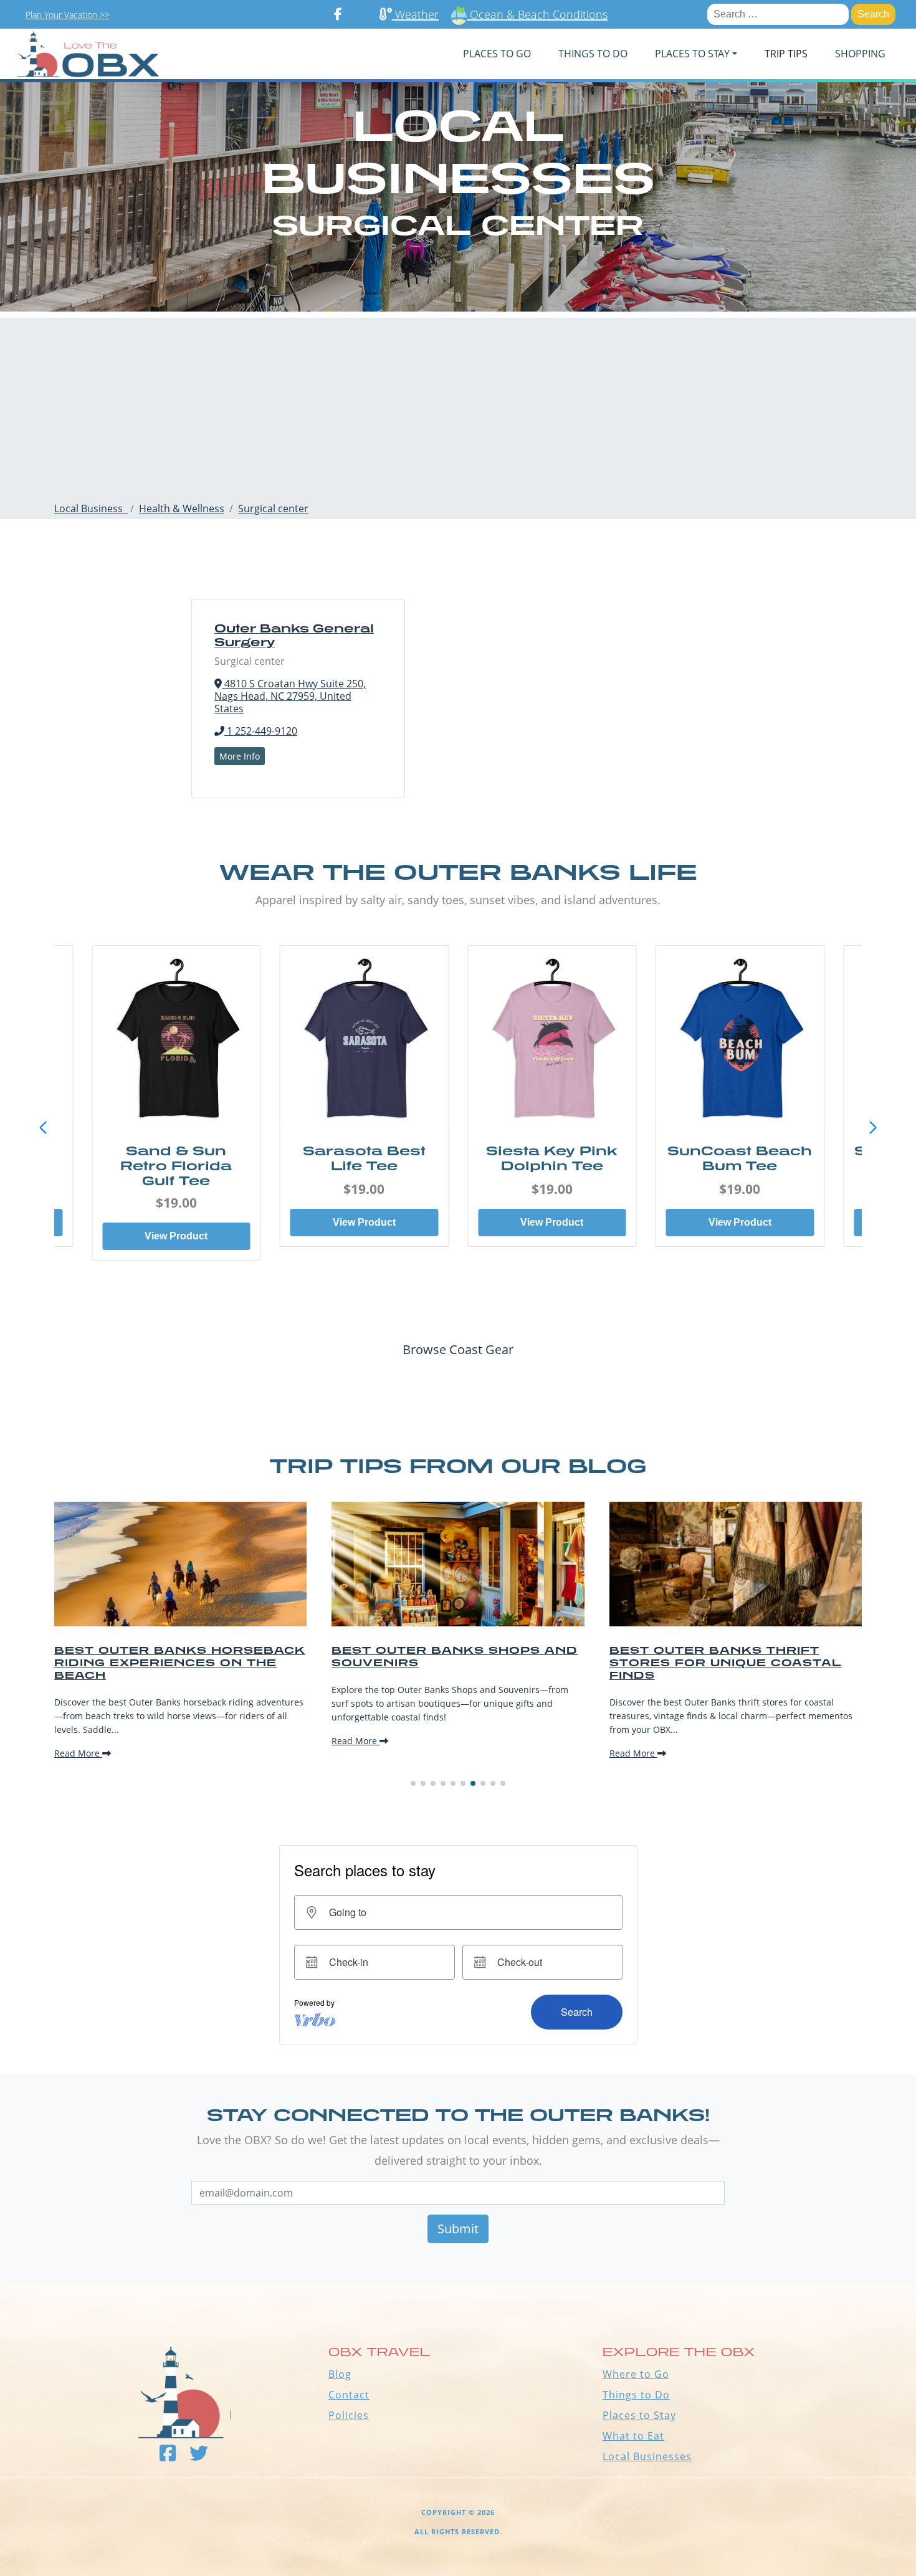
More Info (240, 756)
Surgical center (273, 508)
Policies (349, 2415)
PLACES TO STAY (692, 54)
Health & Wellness (182, 508)
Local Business (91, 508)
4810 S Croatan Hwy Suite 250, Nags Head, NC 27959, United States (290, 696)
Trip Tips (786, 54)
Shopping (860, 54)
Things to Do (636, 2395)
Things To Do (593, 54)
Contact (349, 2395)
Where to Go (636, 2374)
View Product (176, 1236)
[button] (873, 1128)
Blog (340, 2374)
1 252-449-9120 (261, 731)
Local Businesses (647, 2456)
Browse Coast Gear (458, 1349)
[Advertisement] (458, 405)
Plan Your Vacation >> (68, 15)
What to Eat (633, 2436)
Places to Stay (639, 2415)
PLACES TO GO (497, 54)
